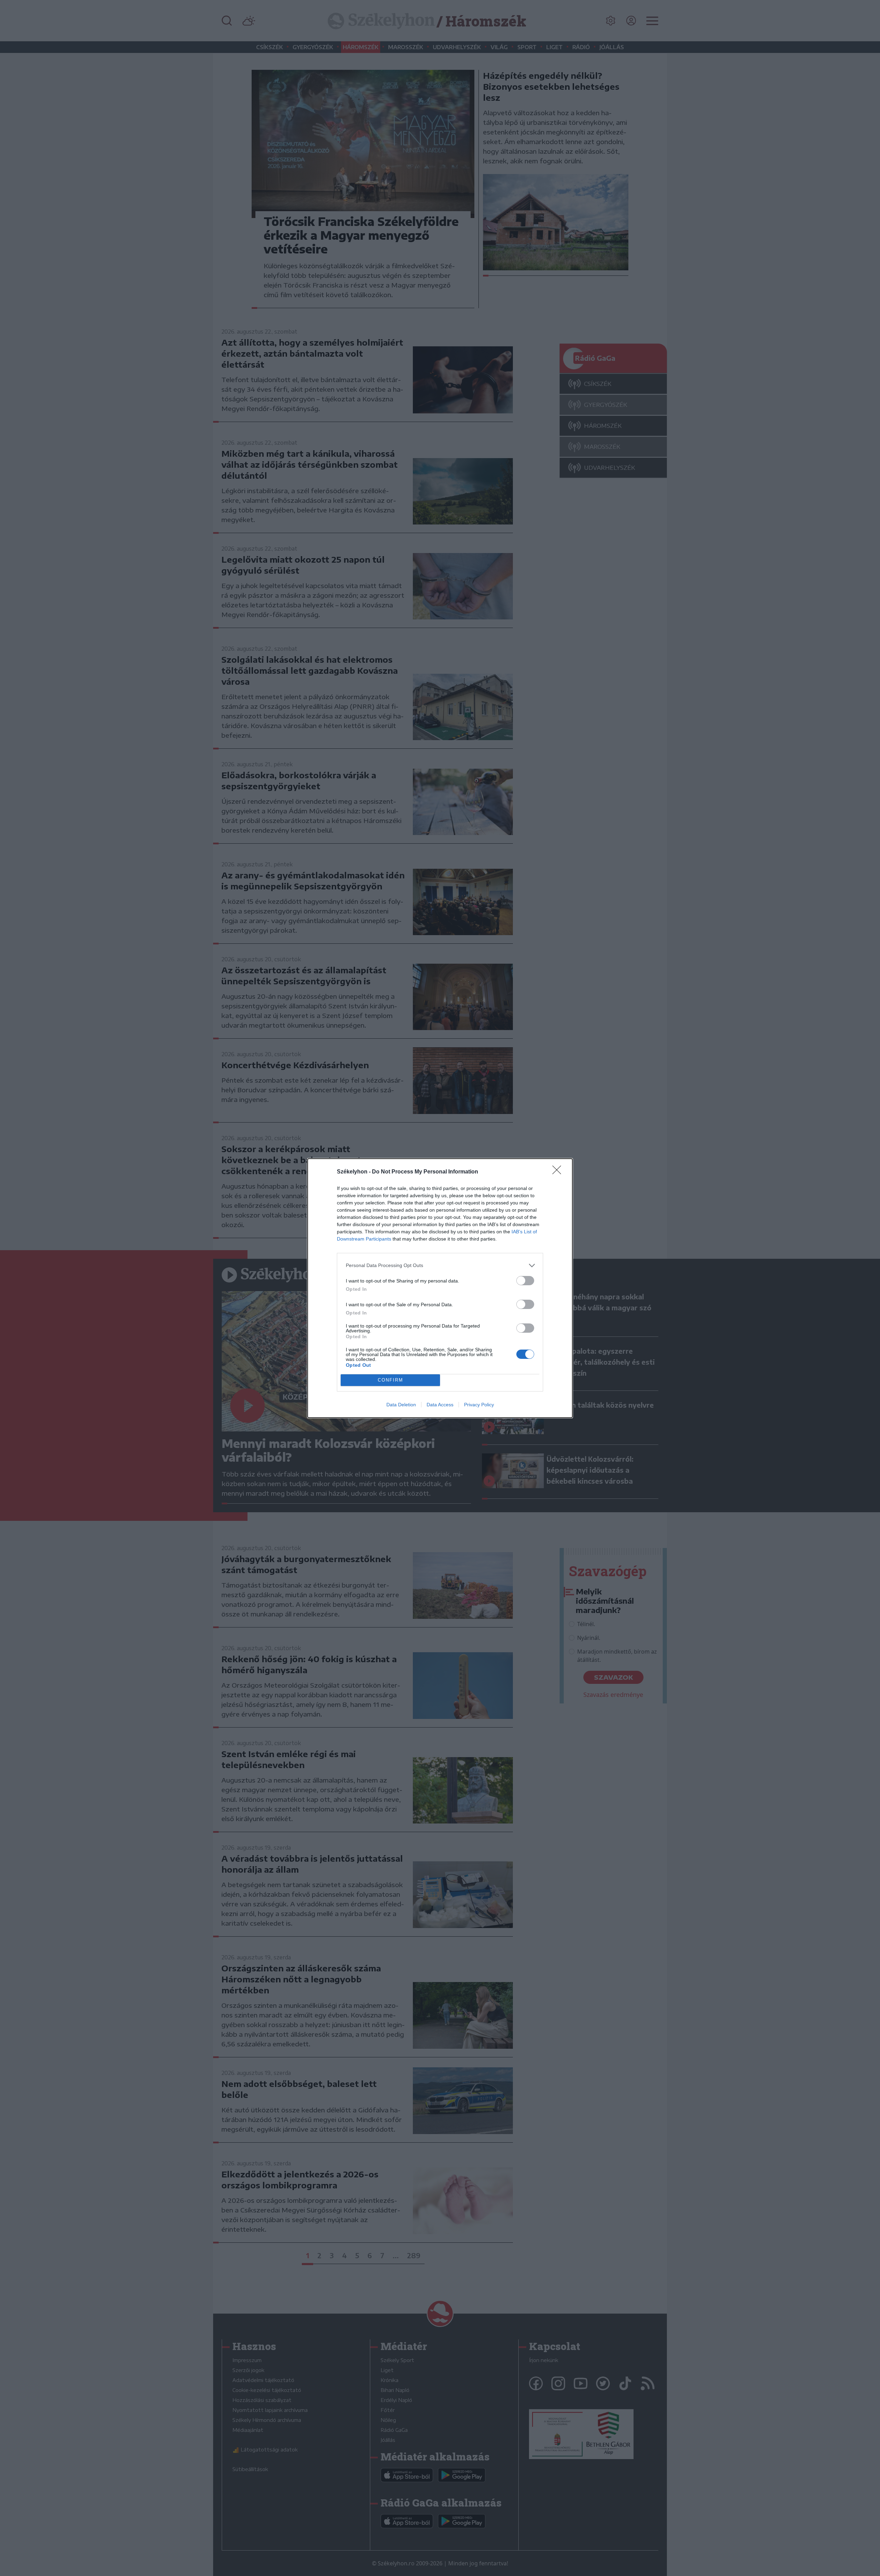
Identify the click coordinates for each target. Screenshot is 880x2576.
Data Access (440, 1405)
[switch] (525, 1281)
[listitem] (440, 1265)
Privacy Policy (479, 1405)
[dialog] (440, 1288)
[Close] (559, 1172)
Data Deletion (401, 1405)
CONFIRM (390, 1380)
